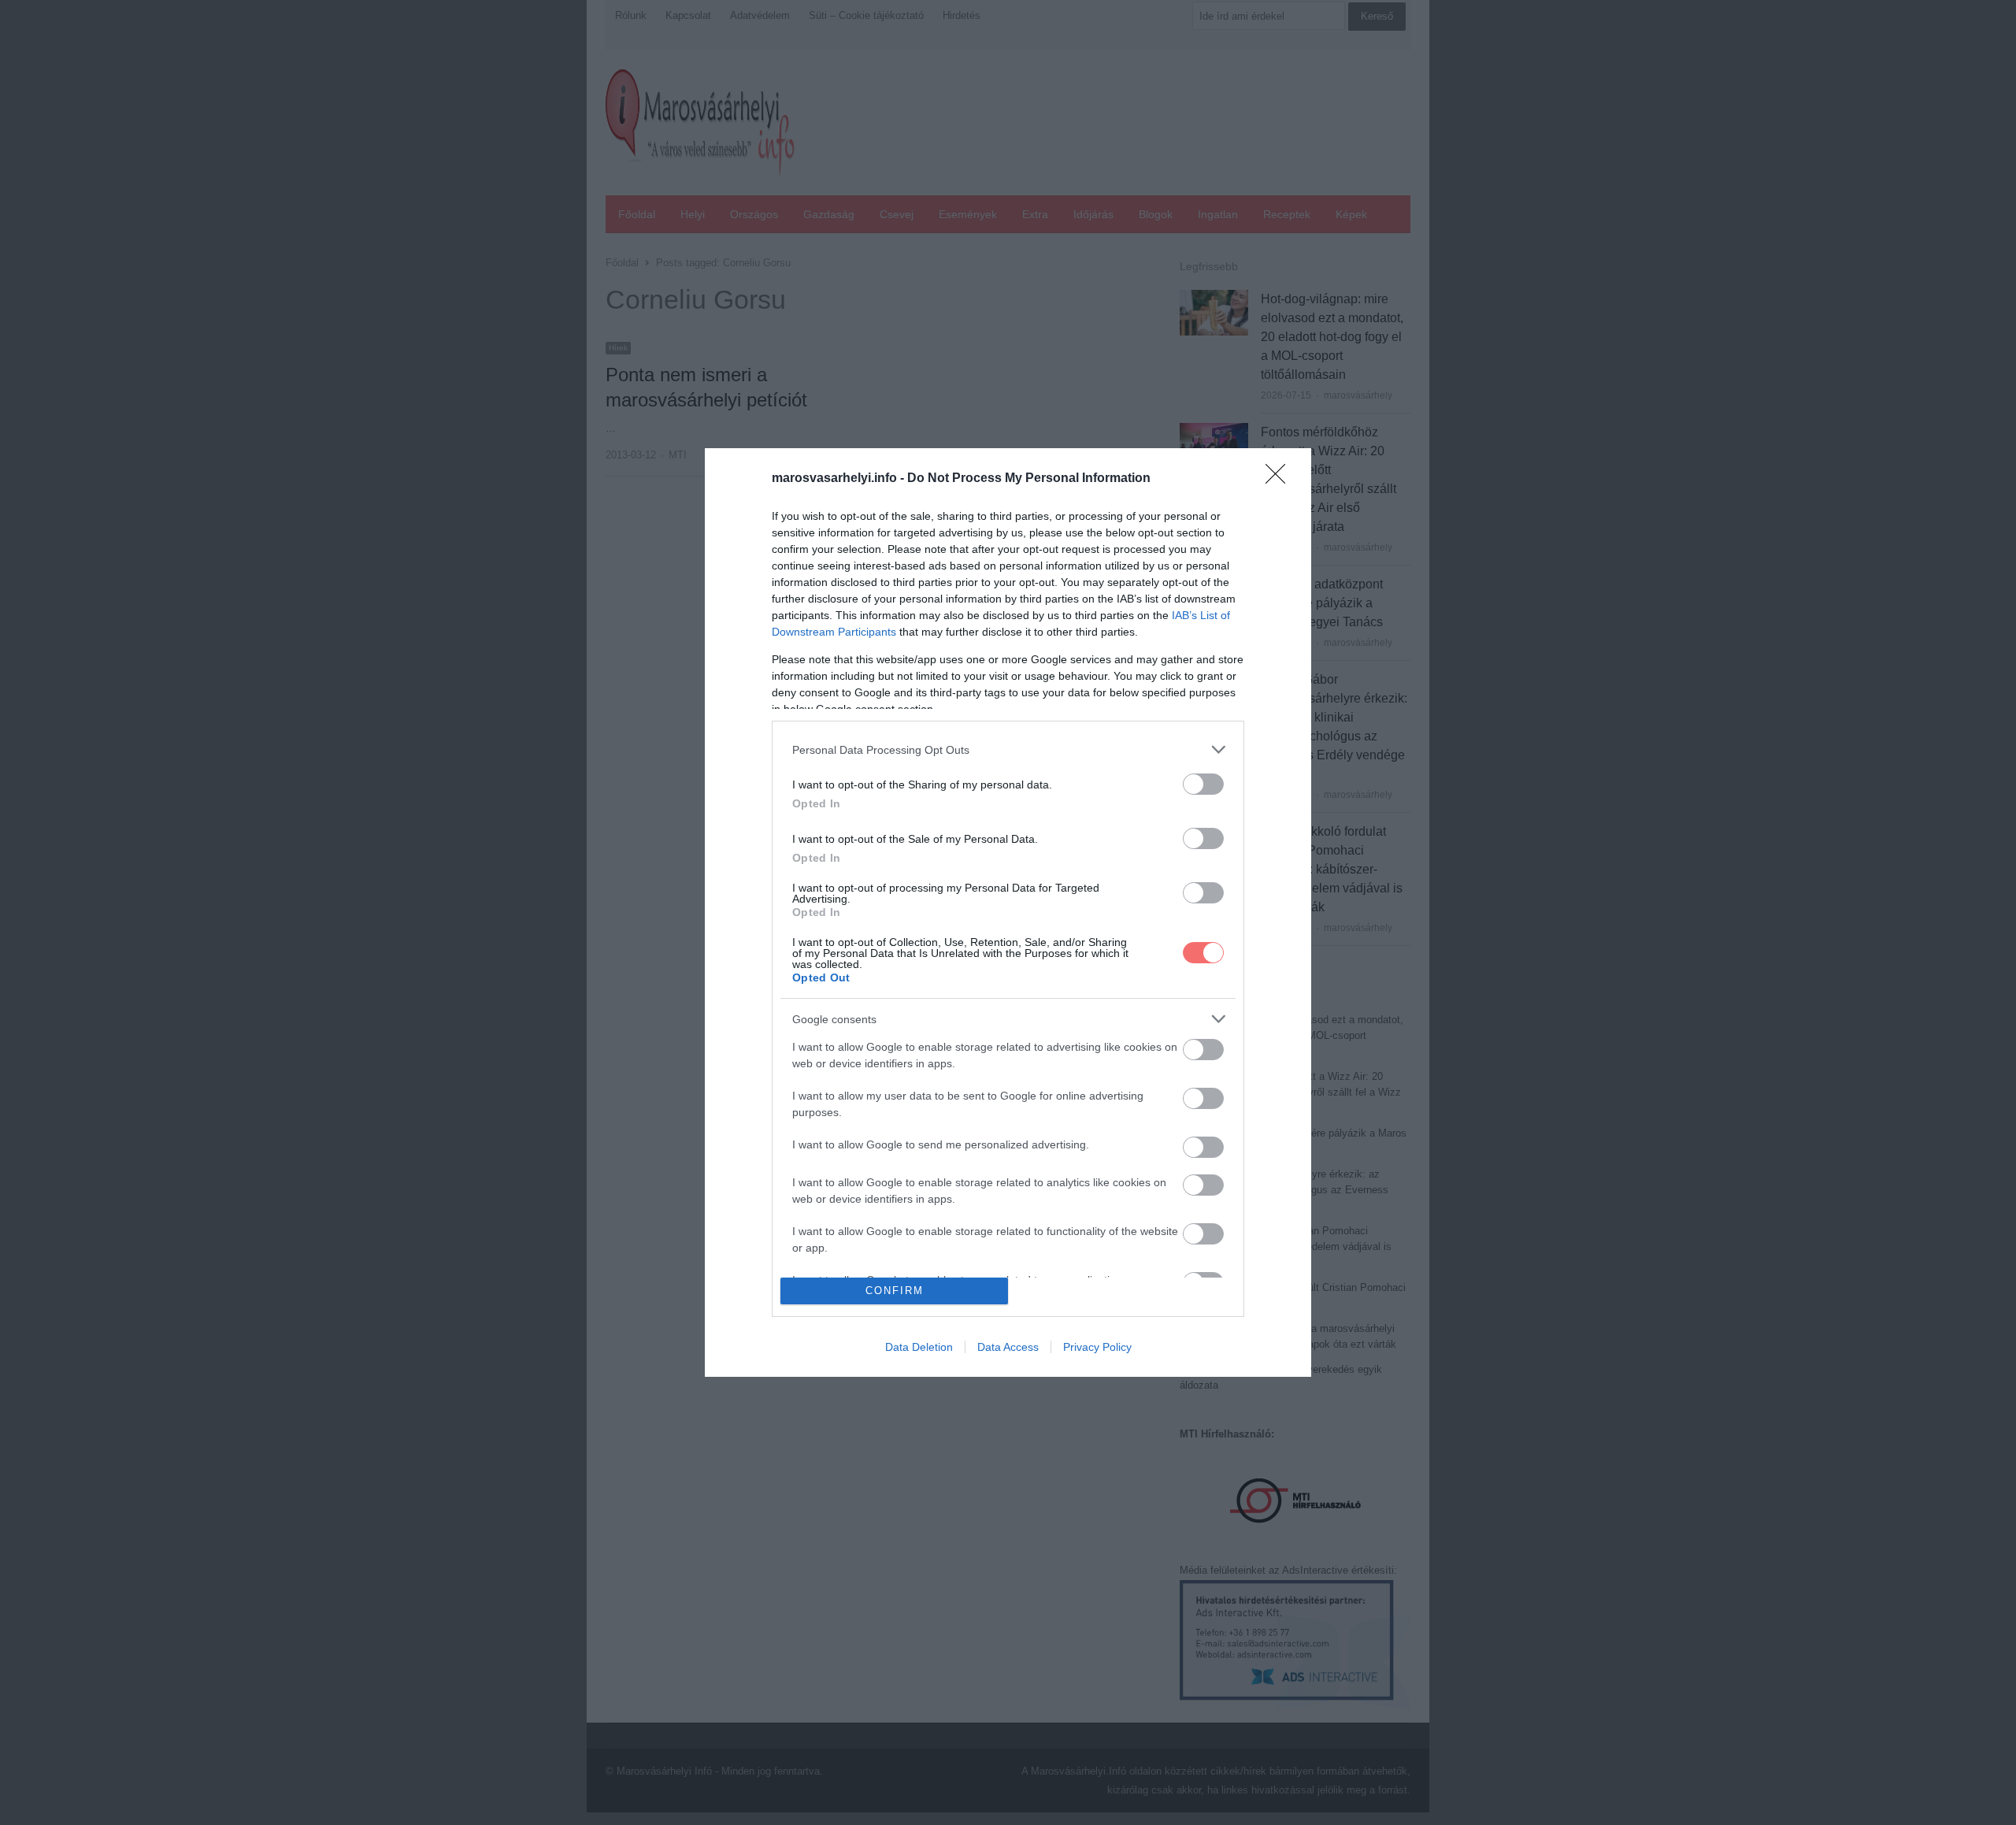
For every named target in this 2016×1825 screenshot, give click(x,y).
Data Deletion (919, 1347)
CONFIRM (895, 1291)
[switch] (1203, 784)
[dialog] (1008, 912)
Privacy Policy (1097, 1347)
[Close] (1280, 479)
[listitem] (1008, 749)
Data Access (1008, 1347)
